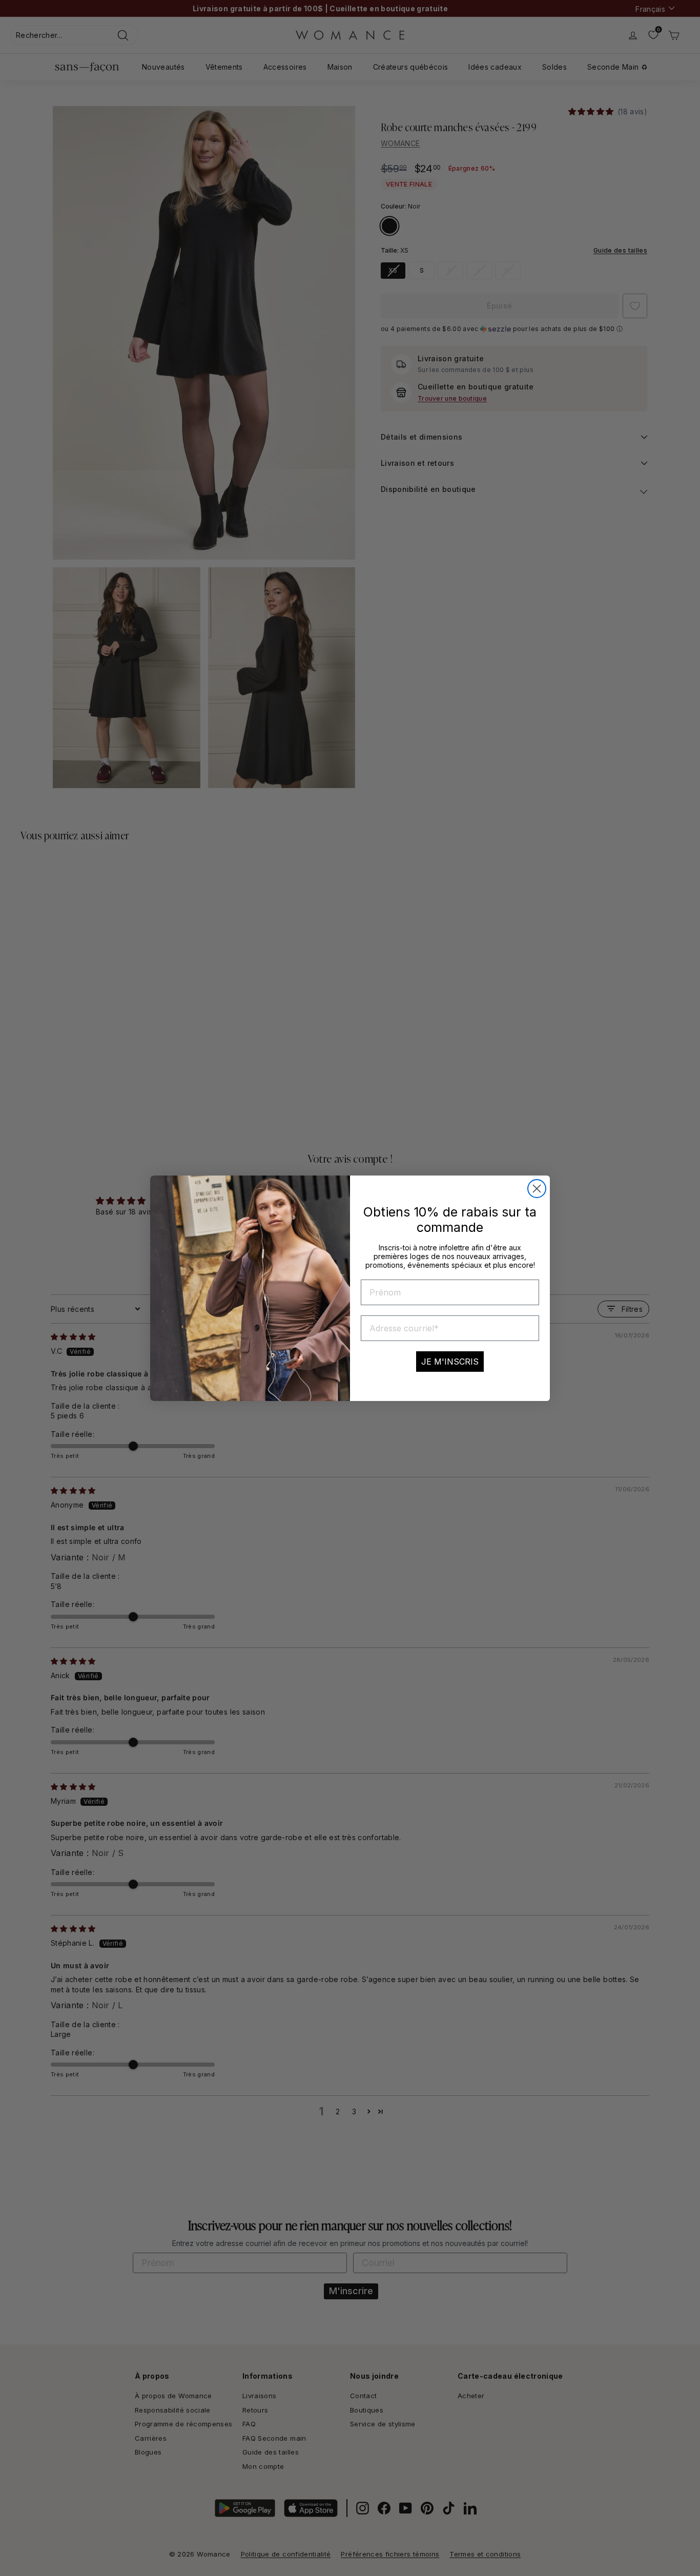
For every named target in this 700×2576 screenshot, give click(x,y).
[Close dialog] (537, 1189)
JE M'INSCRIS (450, 1362)
